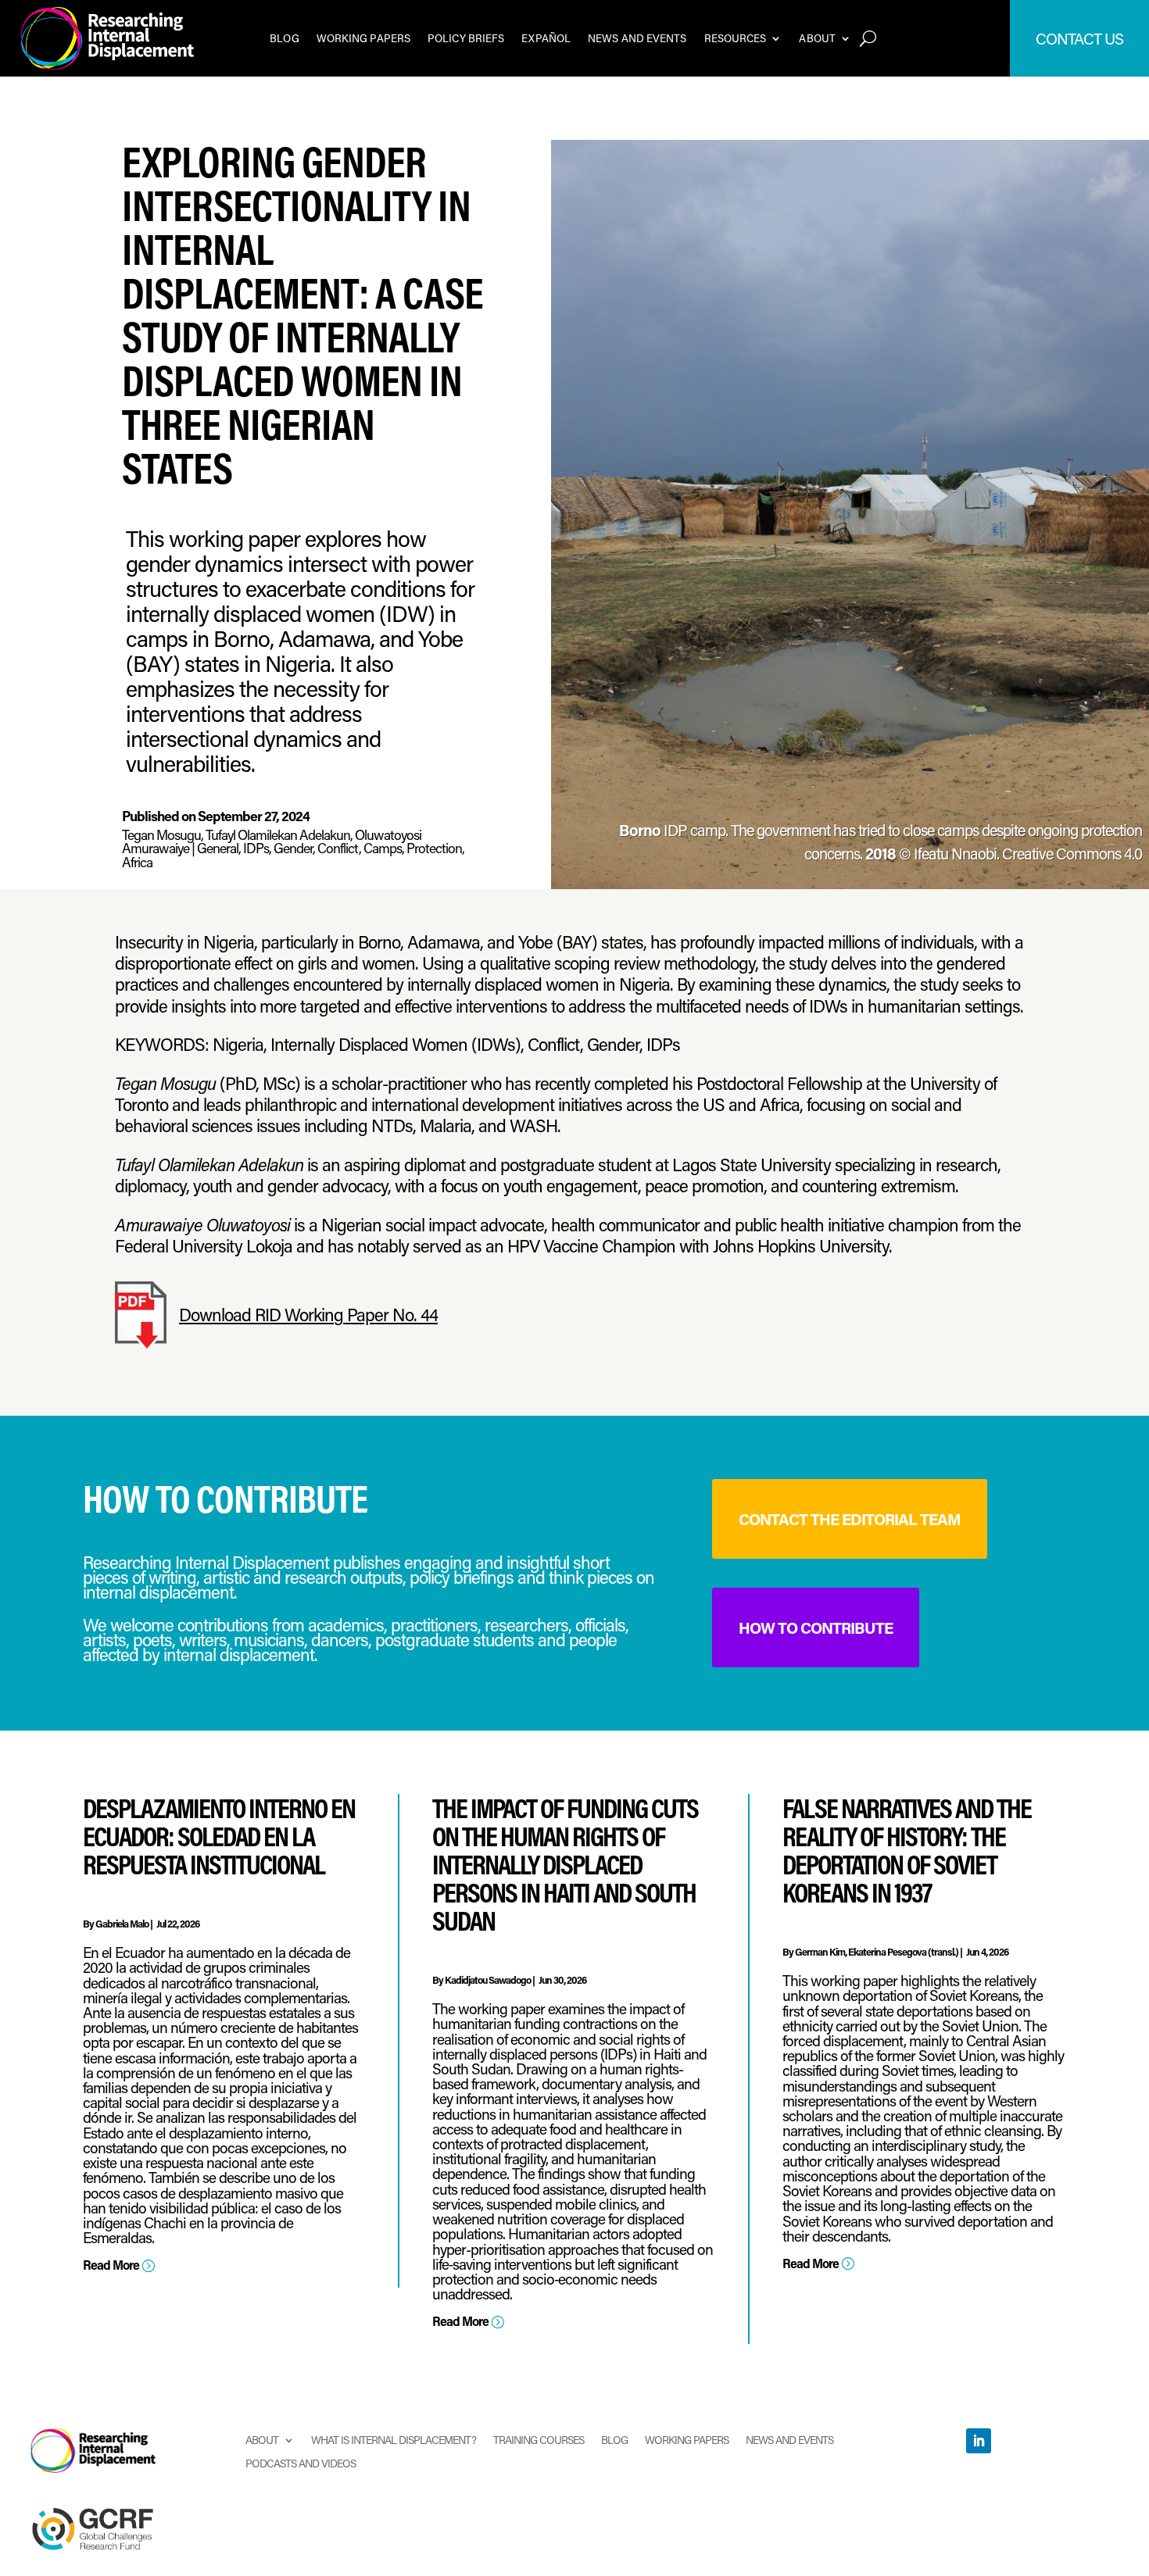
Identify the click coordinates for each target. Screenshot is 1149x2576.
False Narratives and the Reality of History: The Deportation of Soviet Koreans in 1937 (907, 1850)
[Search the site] (868, 38)
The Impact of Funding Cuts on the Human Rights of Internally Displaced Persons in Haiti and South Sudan (565, 1864)
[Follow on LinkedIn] (979, 2441)
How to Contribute (816, 1627)
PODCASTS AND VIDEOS (301, 2462)
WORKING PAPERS (363, 38)
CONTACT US (1079, 38)
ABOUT (817, 38)
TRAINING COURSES (539, 2439)
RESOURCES (736, 38)
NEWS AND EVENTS (637, 38)
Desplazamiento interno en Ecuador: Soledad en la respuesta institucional (219, 1836)
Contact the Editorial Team (850, 1519)
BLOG (284, 38)
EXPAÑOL (546, 38)
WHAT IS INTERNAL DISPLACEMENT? (394, 2439)
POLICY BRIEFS (466, 38)
